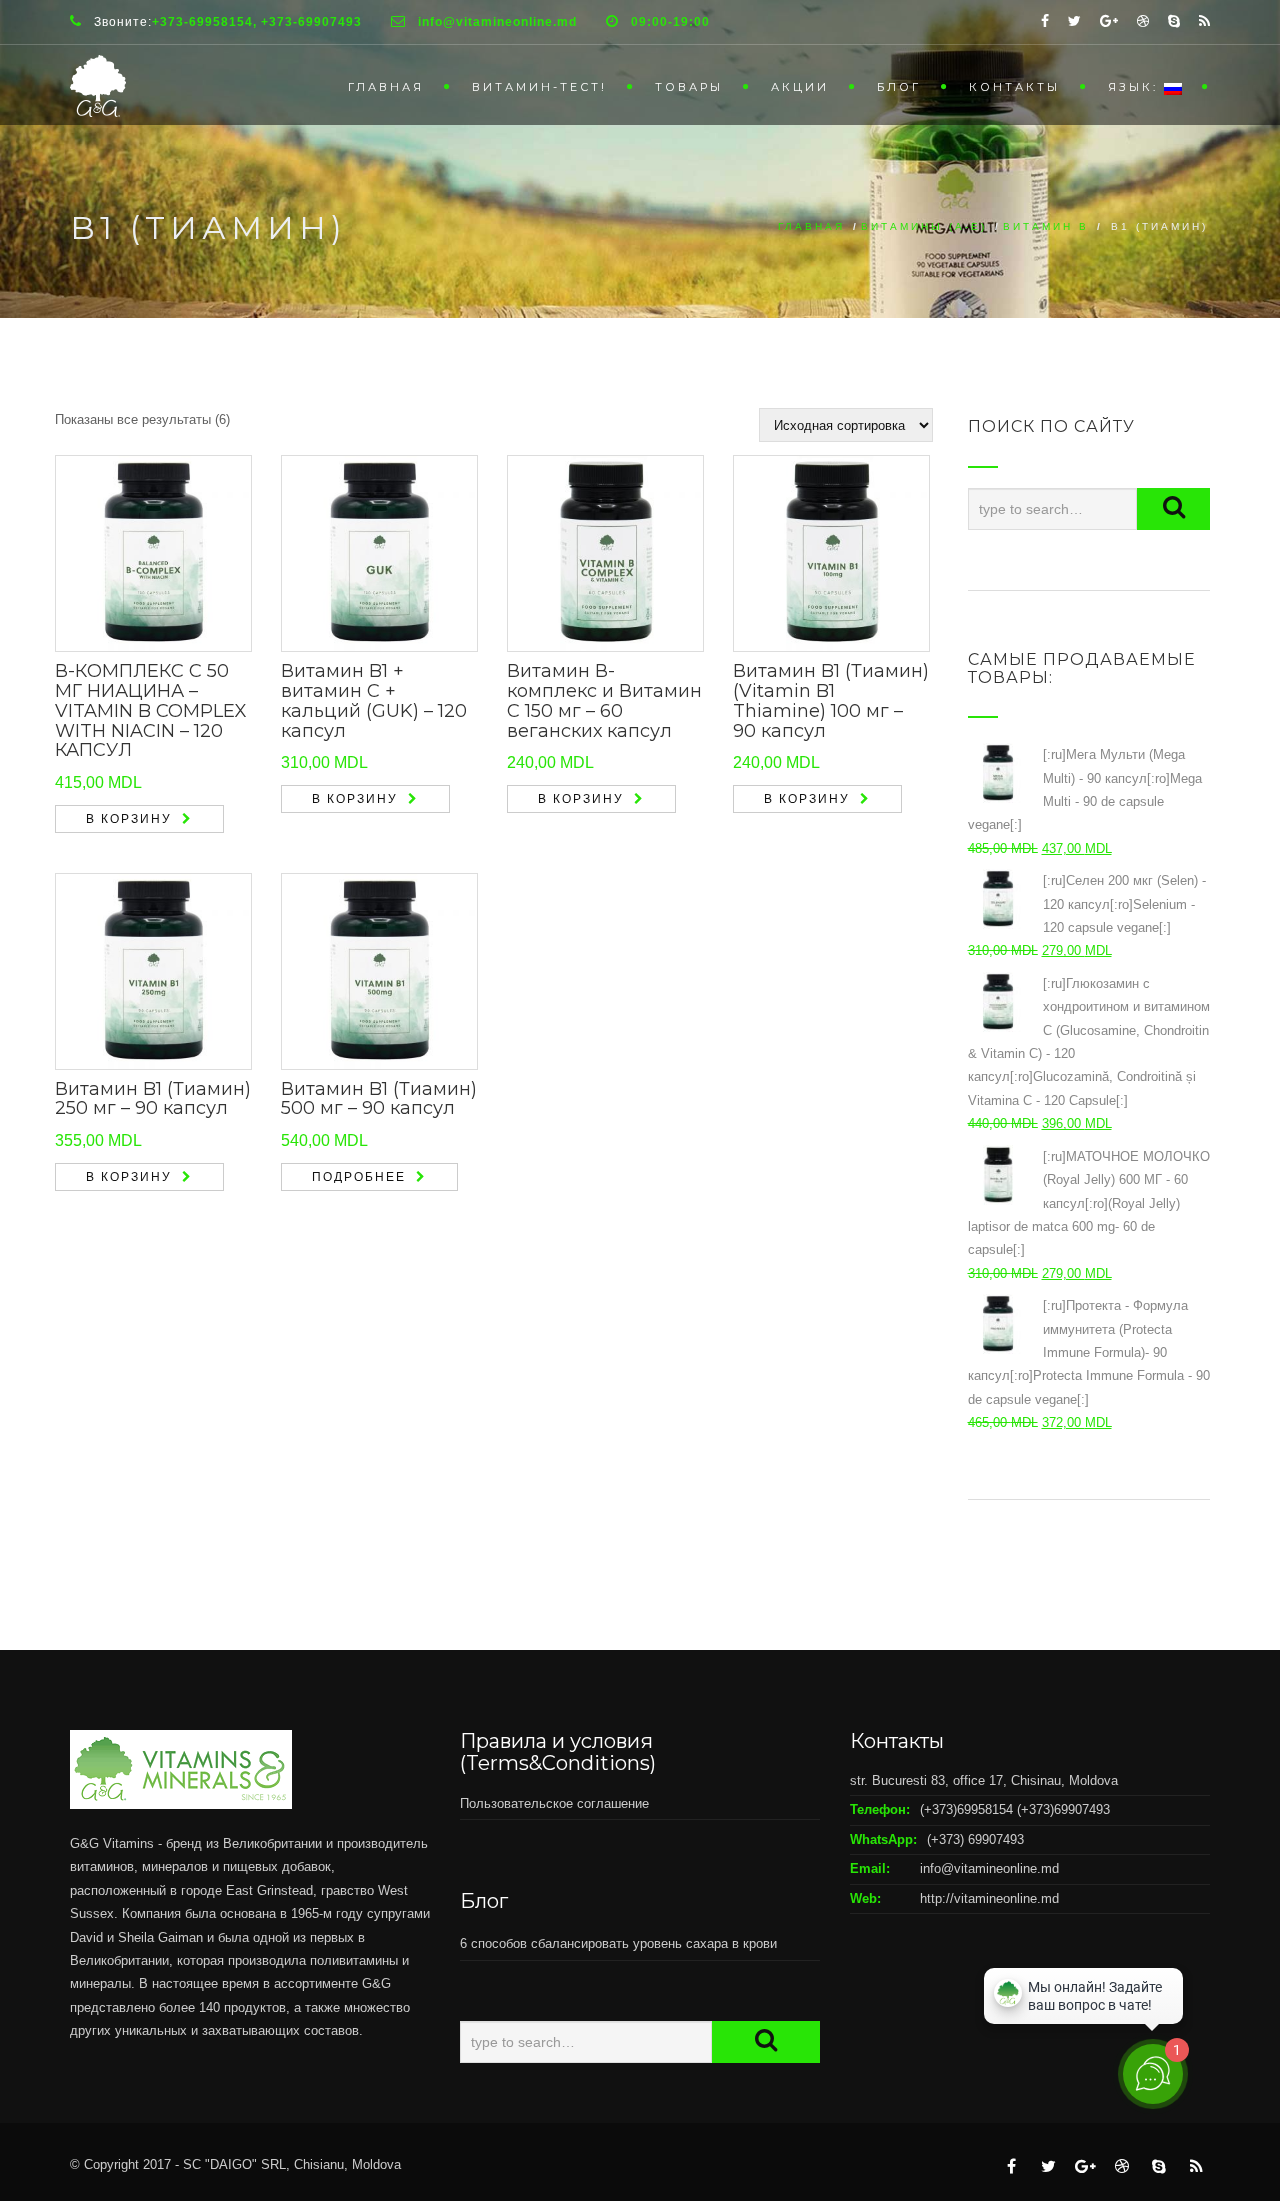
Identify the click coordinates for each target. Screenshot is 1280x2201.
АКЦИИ (800, 87)
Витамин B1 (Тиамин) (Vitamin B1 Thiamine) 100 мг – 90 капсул (831, 700)
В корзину (129, 819)
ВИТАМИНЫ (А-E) (924, 226)
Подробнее (359, 1177)
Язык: (1136, 87)
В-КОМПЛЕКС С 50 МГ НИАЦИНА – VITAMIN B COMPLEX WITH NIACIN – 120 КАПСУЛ (151, 710)
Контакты (1014, 87)
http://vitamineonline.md (989, 1898)
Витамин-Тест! (539, 87)
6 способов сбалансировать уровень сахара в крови (618, 1943)
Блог (899, 87)
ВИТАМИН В (1046, 226)
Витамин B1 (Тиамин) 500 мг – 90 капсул (379, 1099)
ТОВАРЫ (689, 87)
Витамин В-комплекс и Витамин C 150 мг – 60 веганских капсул (604, 700)
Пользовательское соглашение (554, 1803)
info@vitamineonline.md (989, 1868)
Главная (386, 87)
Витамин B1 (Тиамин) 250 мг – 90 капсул (153, 1099)
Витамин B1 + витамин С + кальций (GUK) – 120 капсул (374, 700)
